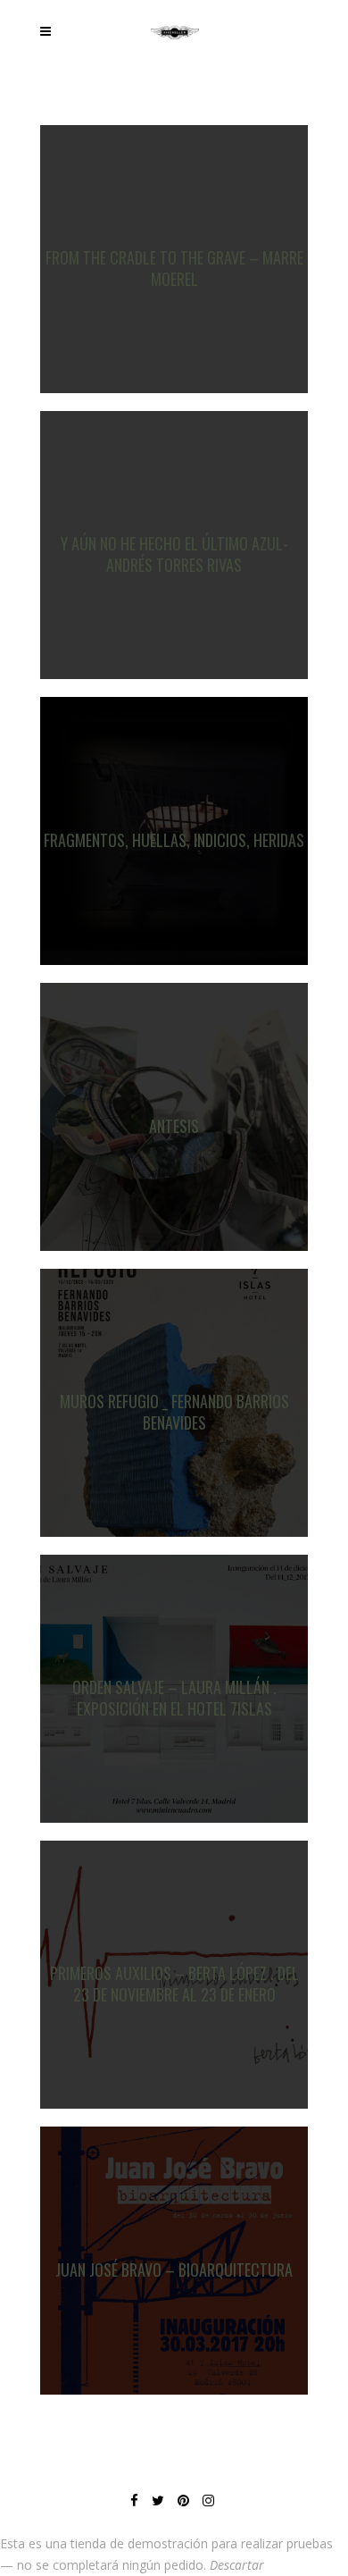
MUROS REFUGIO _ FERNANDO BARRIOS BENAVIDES (174, 1412)
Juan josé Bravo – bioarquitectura (174, 2270)
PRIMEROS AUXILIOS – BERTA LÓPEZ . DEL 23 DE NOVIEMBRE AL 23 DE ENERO (174, 1984)
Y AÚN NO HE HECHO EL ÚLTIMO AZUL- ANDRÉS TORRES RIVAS (174, 554)
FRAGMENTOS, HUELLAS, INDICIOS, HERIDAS (174, 840)
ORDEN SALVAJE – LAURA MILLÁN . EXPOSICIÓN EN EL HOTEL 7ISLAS (174, 1698)
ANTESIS (174, 1126)
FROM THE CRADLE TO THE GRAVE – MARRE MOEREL (174, 268)
